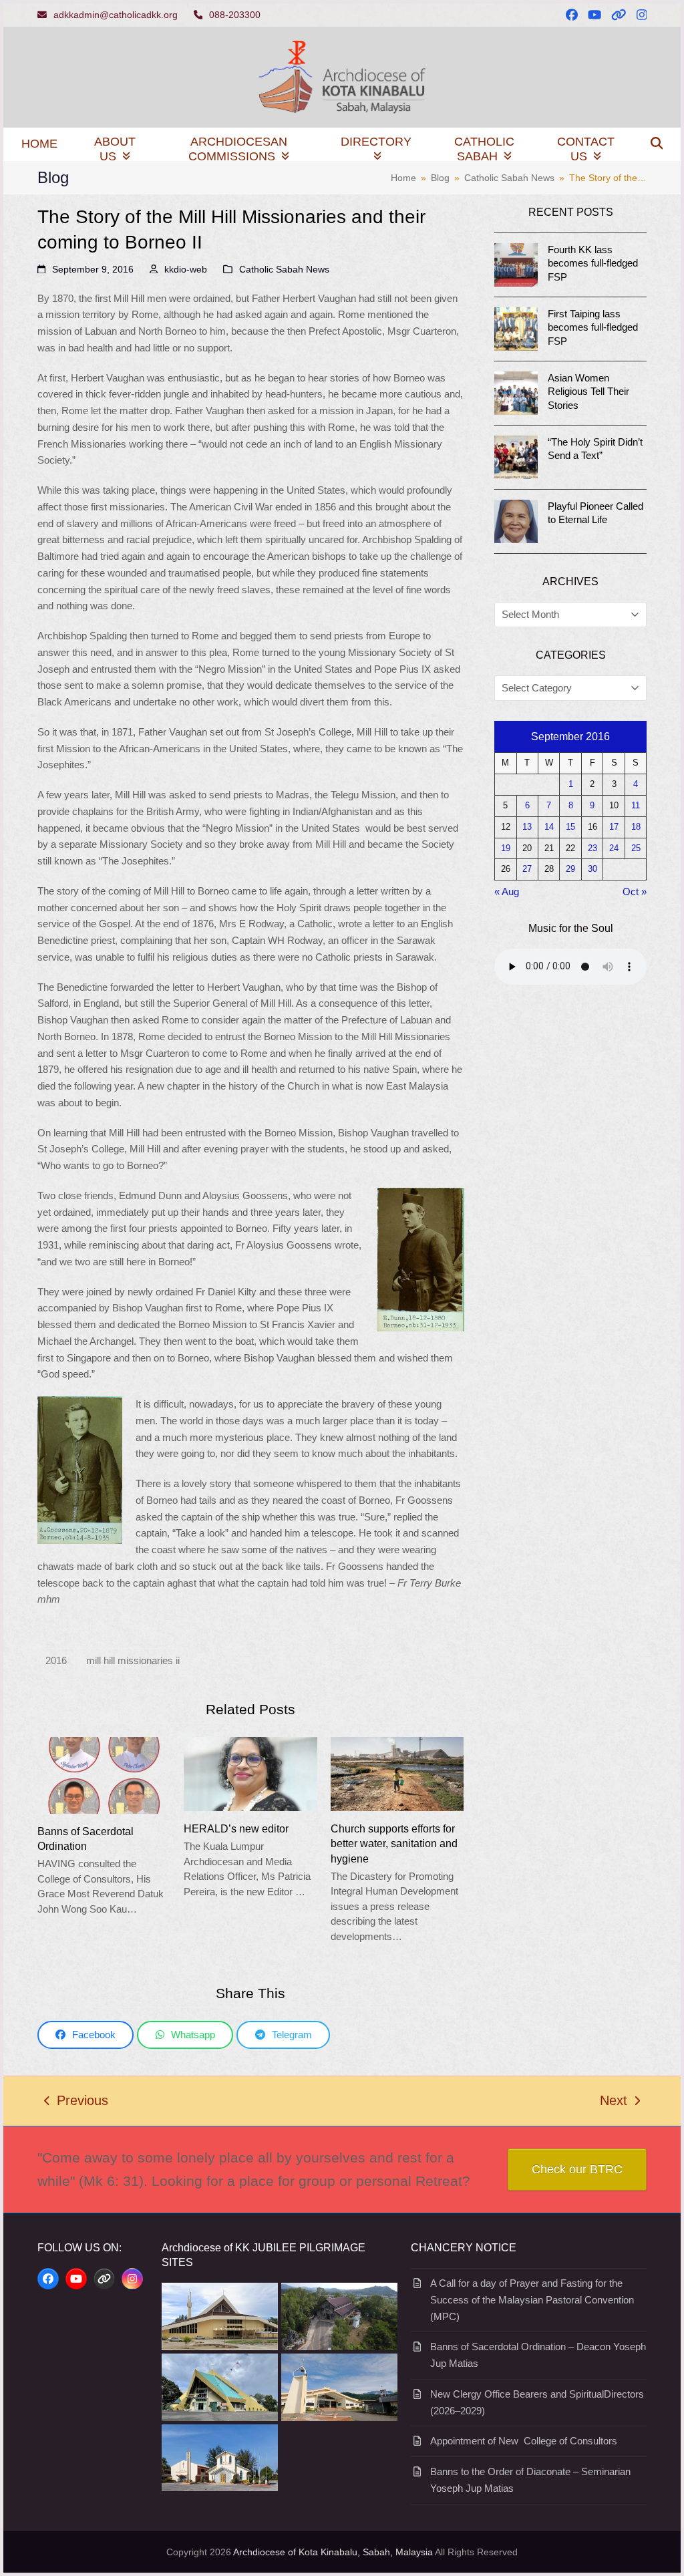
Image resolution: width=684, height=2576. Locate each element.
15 (570, 827)
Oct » (635, 892)
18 (636, 827)
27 (527, 869)
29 (570, 869)
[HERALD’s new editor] (250, 1773)
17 (614, 827)
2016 (56, 1660)
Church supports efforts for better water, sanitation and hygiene (394, 1843)
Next (614, 2102)
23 (592, 848)
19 (506, 848)
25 (636, 848)
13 (527, 827)
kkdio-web (186, 269)
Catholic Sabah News (284, 269)
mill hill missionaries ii (133, 1660)
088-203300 (235, 15)
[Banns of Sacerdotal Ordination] (104, 1774)
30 (592, 869)
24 (614, 848)
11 (636, 806)
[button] (657, 144)
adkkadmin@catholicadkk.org (116, 15)
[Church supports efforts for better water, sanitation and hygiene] (397, 1773)
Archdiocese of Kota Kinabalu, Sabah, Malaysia (333, 2552)
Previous (76, 2102)
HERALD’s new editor (236, 1828)
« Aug (507, 892)
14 (549, 827)
